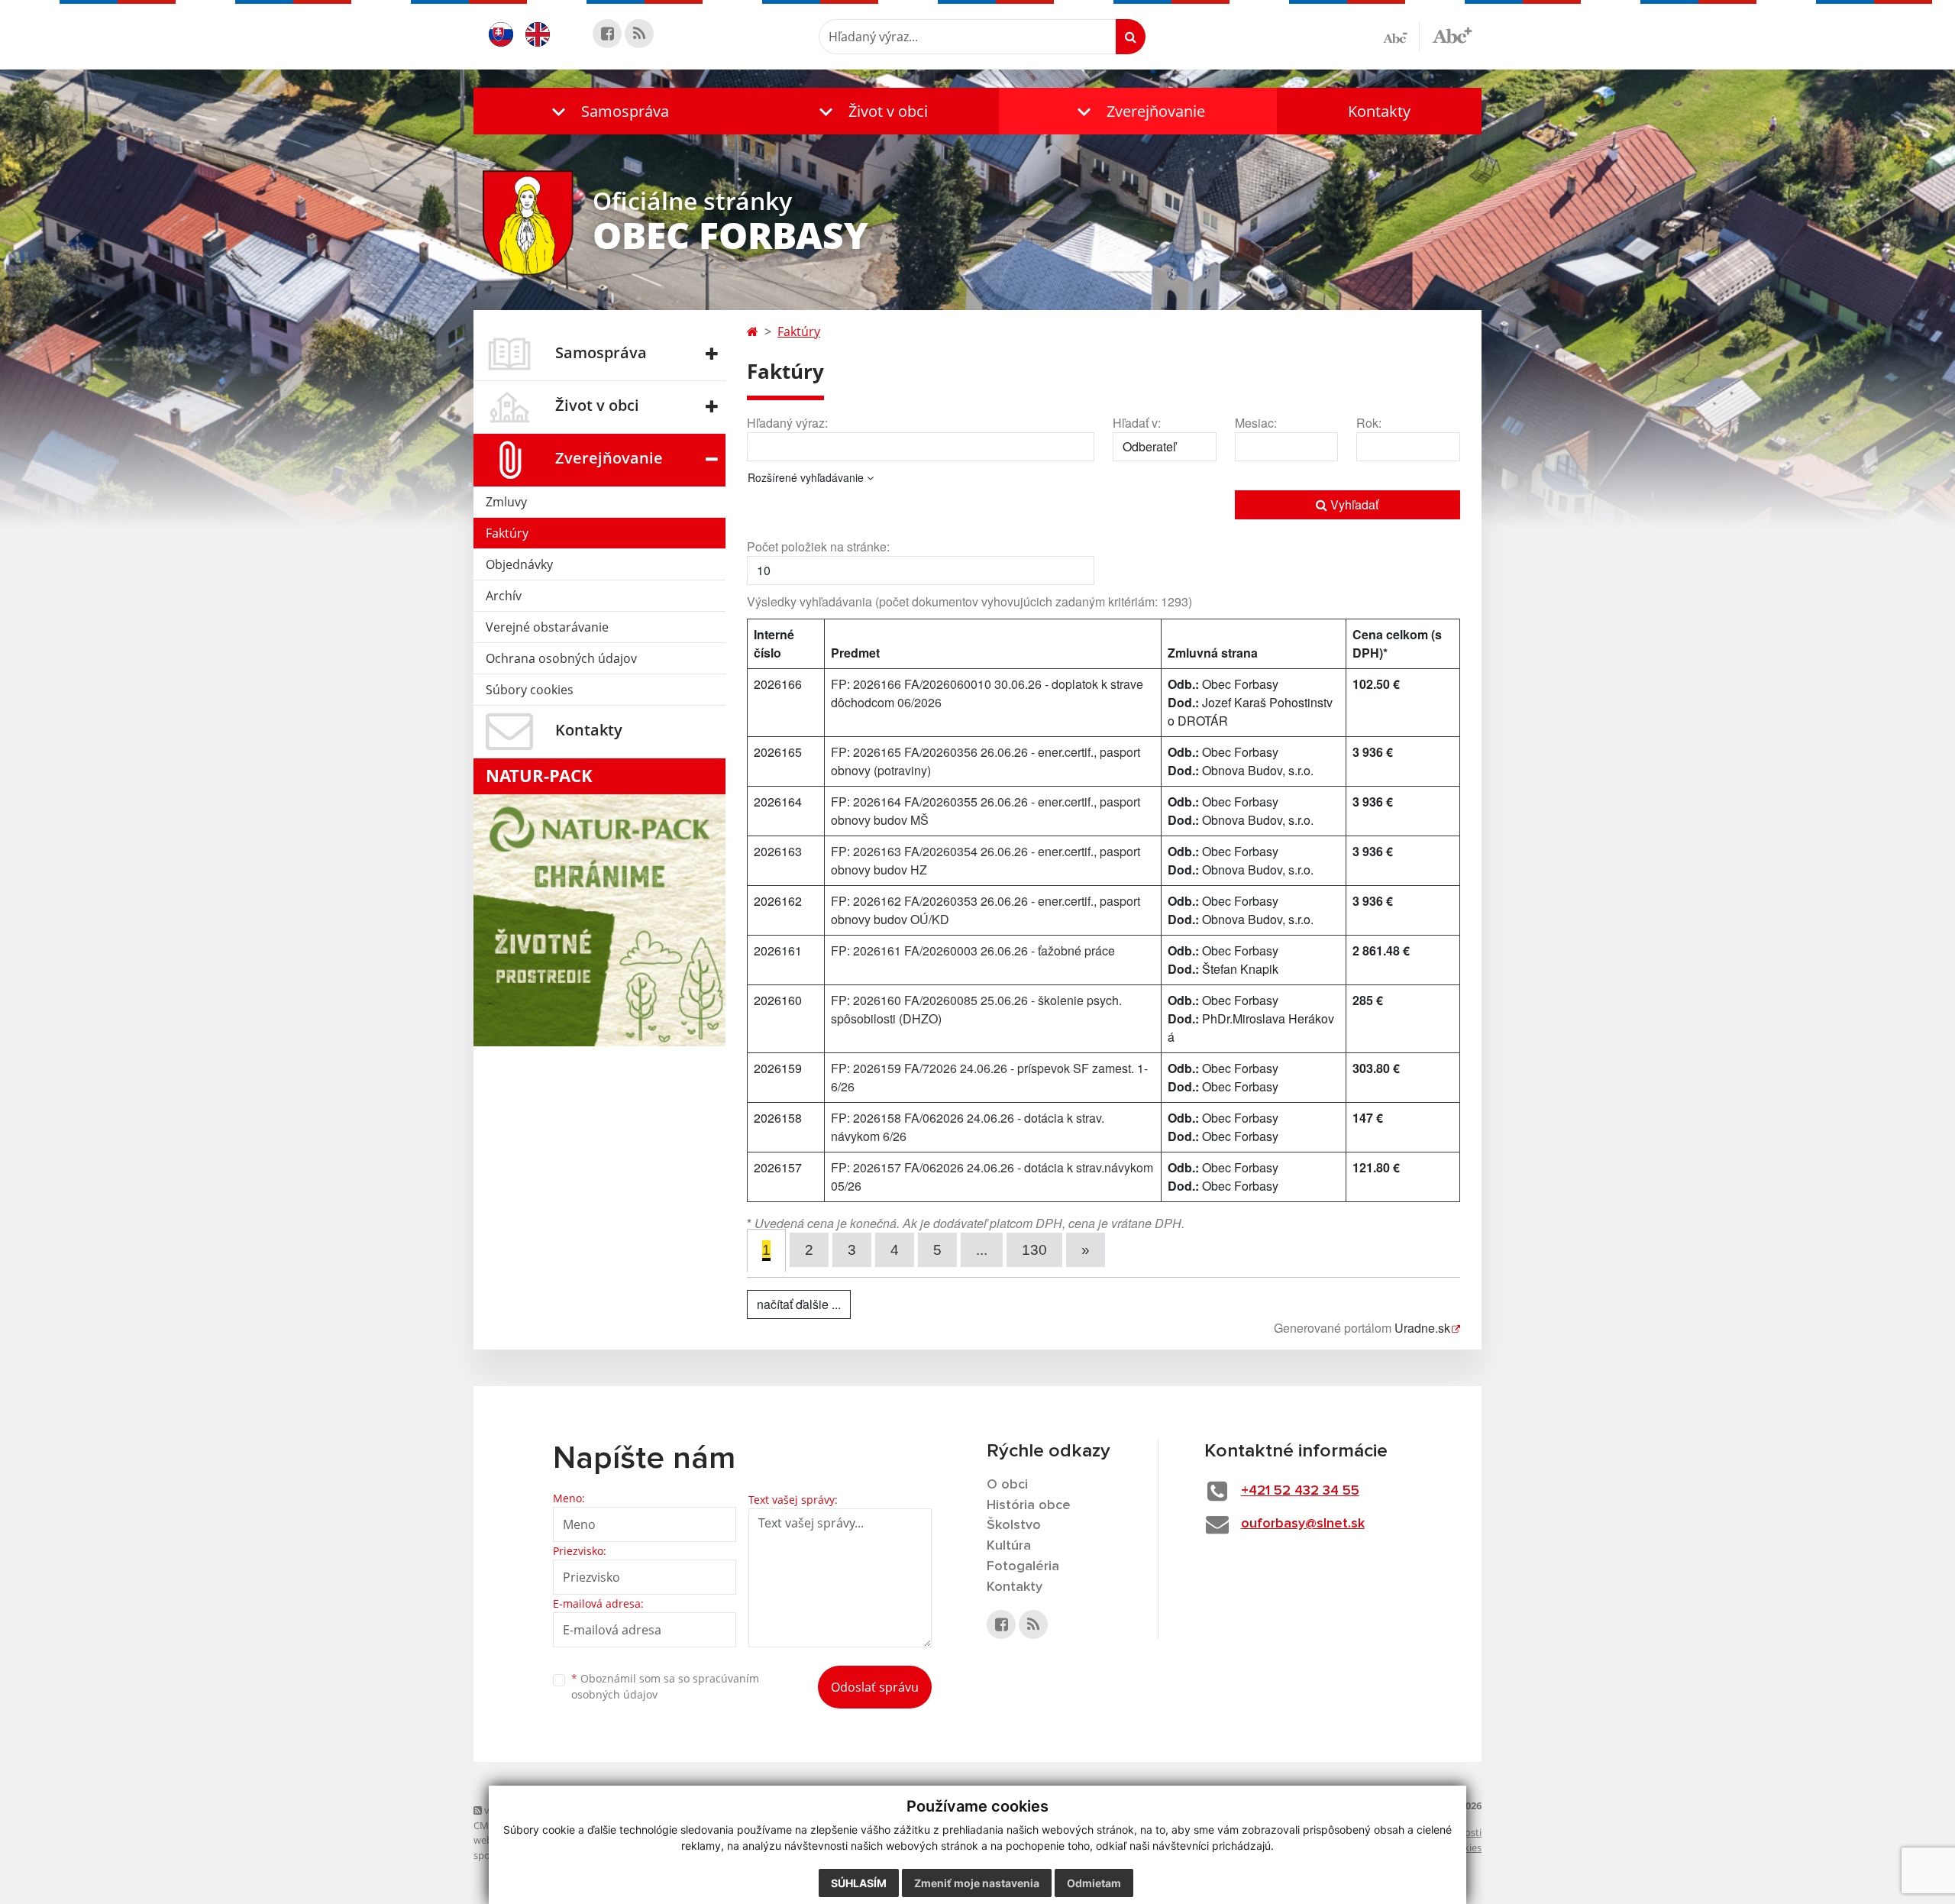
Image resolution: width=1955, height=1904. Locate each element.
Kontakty (1379, 111)
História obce (1029, 1505)
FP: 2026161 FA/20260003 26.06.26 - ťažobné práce (973, 950)
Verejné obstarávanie (547, 627)
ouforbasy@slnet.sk (1303, 1524)
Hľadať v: (1137, 423)
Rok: (1369, 423)
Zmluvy (506, 502)
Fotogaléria (1023, 1566)
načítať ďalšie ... (799, 1304)
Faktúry (507, 533)
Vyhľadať (1353, 504)
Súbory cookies (530, 690)
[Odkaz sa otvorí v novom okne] (607, 34)
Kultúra (1009, 1546)
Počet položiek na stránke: (818, 546)
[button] (607, 111)
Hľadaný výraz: (787, 423)
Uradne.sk (1422, 1328)
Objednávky (519, 564)
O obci (1007, 1485)
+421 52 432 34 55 (1300, 1491)
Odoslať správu (875, 1687)
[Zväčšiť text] (1452, 34)
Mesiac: (1256, 423)
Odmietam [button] (1094, 1883)
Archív (504, 596)
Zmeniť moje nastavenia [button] (977, 1883)
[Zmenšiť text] (1401, 37)
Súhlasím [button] (859, 1883)
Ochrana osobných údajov (561, 658)
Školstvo (1014, 1525)
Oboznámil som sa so (665, 1686)
